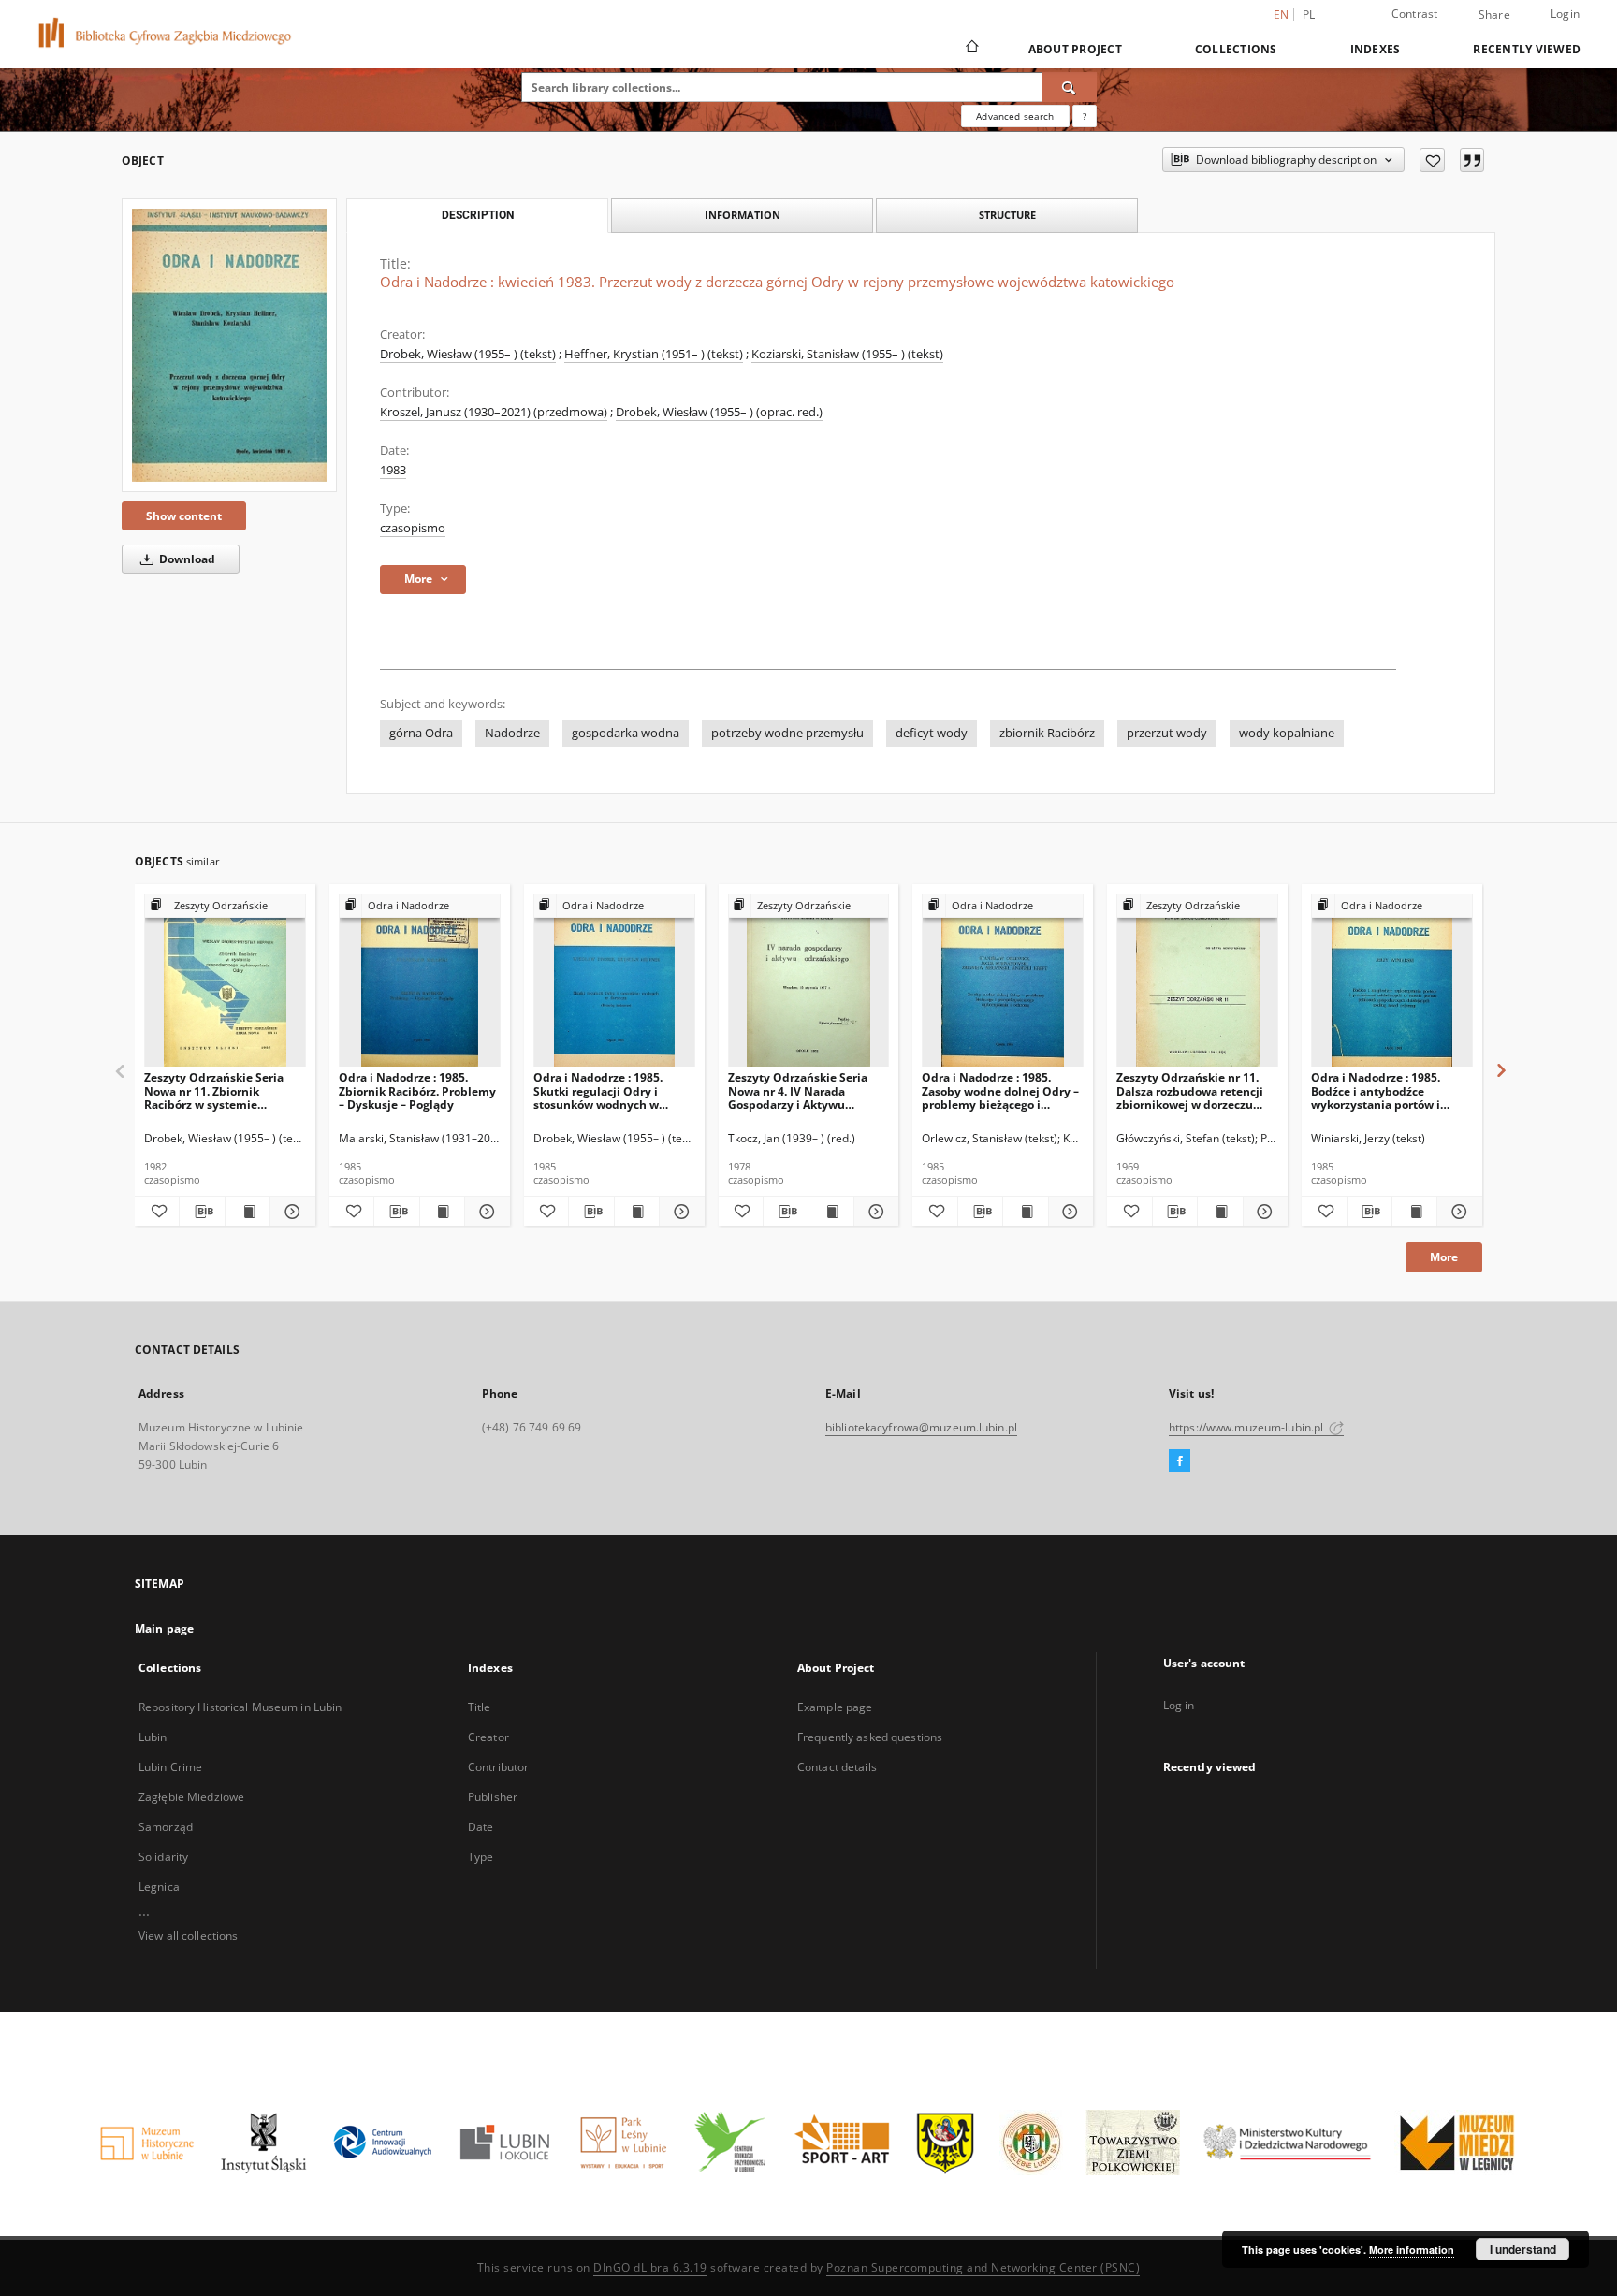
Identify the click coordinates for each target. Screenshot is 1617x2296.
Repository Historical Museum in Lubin (240, 1707)
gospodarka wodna (626, 733)
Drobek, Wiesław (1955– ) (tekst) (468, 354)
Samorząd (166, 1827)
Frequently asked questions (870, 1737)
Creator (488, 1737)
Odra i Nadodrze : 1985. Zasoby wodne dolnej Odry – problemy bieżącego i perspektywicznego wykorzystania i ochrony (1000, 1090)
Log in (1179, 1705)
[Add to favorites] (1432, 160)
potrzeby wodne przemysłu (787, 733)
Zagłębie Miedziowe (191, 1797)
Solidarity (163, 1857)
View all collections (188, 1935)
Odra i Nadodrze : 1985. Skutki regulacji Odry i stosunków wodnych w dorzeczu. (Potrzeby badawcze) (598, 1090)
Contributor (498, 1767)
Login (1565, 14)
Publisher (493, 1797)
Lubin (153, 1737)
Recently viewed (1527, 49)
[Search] (1070, 87)
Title (480, 1707)
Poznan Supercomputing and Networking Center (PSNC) (983, 2267)
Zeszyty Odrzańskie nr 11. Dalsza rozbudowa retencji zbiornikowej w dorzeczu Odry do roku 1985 (1190, 1090)
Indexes (1376, 49)
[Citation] (1472, 160)
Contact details (837, 1767)
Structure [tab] (1007, 215)
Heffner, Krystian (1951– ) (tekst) (654, 354)
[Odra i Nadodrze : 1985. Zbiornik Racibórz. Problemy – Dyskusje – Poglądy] (420, 981)
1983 (393, 470)
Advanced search (1015, 116)
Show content (184, 516)
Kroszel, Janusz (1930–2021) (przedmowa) (494, 412)
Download (186, 559)
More (1444, 1257)
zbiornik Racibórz (1047, 733)
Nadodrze (512, 733)
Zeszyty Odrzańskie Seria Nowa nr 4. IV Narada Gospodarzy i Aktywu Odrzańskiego (798, 1090)
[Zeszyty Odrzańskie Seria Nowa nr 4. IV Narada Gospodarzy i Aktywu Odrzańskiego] (809, 981)
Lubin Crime (170, 1767)
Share (1494, 15)
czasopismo (413, 528)
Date (481, 1827)
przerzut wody (1167, 733)
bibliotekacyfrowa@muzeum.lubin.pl (921, 1427)
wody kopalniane (1287, 733)
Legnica (159, 1887)
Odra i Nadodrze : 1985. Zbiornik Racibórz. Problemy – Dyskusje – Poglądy (417, 1090)
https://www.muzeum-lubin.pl (1247, 1427)
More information (1412, 2250)
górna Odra (421, 733)
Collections (1236, 49)
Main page (164, 1628)
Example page (835, 1707)
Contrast (1415, 14)
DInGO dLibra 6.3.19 (650, 2267)
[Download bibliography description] (202, 1212)
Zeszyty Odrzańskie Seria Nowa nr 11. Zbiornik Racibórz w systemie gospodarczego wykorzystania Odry (214, 1090)
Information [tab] (743, 215)
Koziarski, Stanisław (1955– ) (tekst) (847, 354)
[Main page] (971, 49)
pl (1309, 15)
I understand (1523, 2249)
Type (481, 1857)
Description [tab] (478, 215)
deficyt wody (932, 733)
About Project (1075, 49)
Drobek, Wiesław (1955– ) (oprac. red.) (719, 412)
